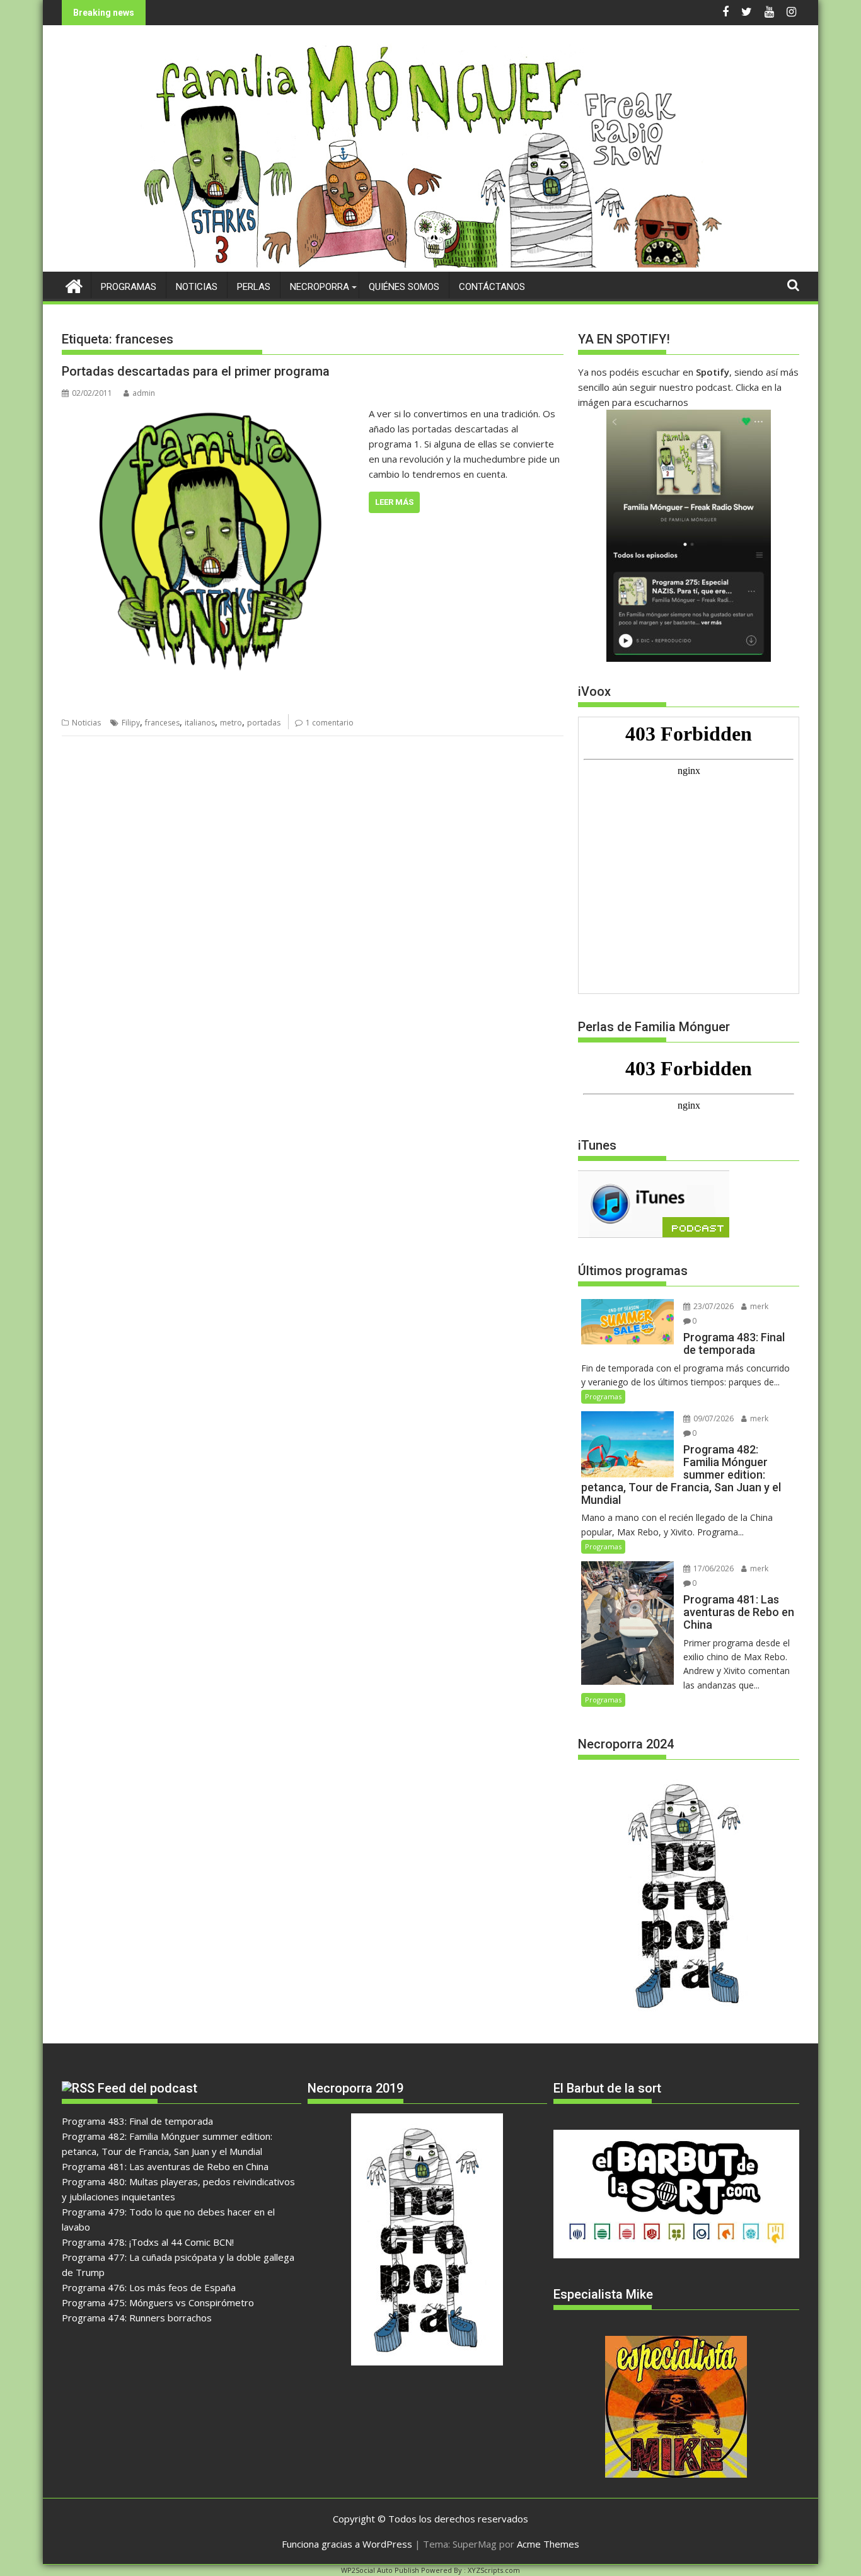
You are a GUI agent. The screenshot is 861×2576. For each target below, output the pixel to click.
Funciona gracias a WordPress (347, 2544)
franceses (162, 723)
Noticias (197, 287)
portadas (264, 723)
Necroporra (320, 287)
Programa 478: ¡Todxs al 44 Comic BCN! (148, 2242)
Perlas (254, 287)
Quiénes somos (404, 287)
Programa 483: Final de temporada (137, 2121)
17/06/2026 (713, 1568)
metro (231, 723)
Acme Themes (548, 2544)
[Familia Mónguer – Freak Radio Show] (431, 264)
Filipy (131, 723)
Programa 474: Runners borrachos (137, 2318)
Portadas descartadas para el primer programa (196, 371)
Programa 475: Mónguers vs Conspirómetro (158, 2302)
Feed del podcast (147, 2088)
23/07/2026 (713, 1306)
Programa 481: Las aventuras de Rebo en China (165, 2166)
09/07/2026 (713, 1418)
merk (758, 1306)
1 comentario (330, 723)
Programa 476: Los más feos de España (149, 2287)
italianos (200, 723)
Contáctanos (492, 287)
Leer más (394, 502)
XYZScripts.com (494, 2570)
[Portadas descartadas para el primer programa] (212, 413)
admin (144, 393)
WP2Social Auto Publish (380, 2570)
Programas (129, 287)
